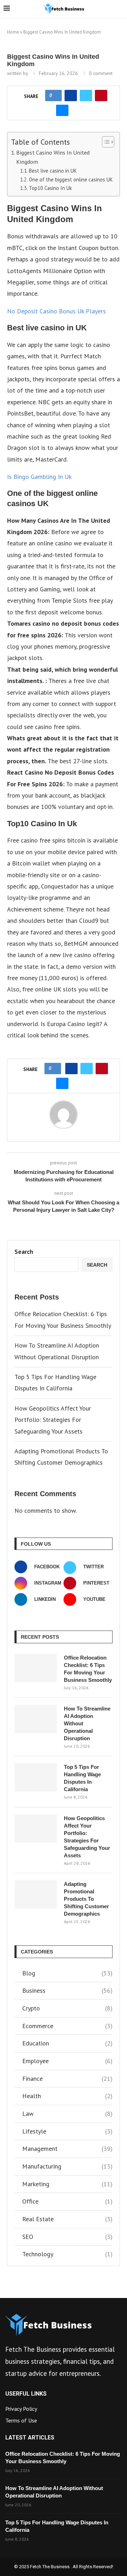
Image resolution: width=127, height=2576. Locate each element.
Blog (67, 1973)
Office (67, 2201)
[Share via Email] (62, 110)
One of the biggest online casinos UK (71, 180)
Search (24, 1252)
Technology (67, 2254)
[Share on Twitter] (86, 95)
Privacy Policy (21, 2409)
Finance (67, 2079)
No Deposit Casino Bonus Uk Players (56, 311)
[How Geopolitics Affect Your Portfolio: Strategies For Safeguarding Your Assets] (36, 1829)
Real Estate (67, 2219)
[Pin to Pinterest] (101, 95)
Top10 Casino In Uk (50, 188)
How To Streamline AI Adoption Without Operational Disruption (87, 1723)
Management (67, 2149)
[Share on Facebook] (71, 95)
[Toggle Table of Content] (105, 142)
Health (67, 2096)
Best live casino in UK (53, 171)
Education (67, 2043)
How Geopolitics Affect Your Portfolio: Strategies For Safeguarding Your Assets (53, 1420)
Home (13, 32)
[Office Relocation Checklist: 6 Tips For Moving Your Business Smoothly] (36, 1668)
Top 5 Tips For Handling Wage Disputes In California (82, 1778)
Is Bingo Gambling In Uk (39, 477)
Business (67, 1990)
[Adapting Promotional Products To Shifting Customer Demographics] (36, 1894)
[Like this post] (56, 95)
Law (67, 2114)
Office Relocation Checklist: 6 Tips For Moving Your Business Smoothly (88, 1669)
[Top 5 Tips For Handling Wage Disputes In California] (36, 1777)
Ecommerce (67, 2026)
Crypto (67, 2008)
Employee (67, 2061)
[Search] (120, 9)
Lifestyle (67, 2131)
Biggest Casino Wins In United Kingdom (53, 157)
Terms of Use (21, 2420)
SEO (67, 2237)
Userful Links (26, 2394)
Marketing (67, 2184)
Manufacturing (67, 2166)
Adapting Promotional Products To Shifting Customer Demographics (86, 1899)
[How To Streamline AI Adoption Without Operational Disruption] (36, 1719)
